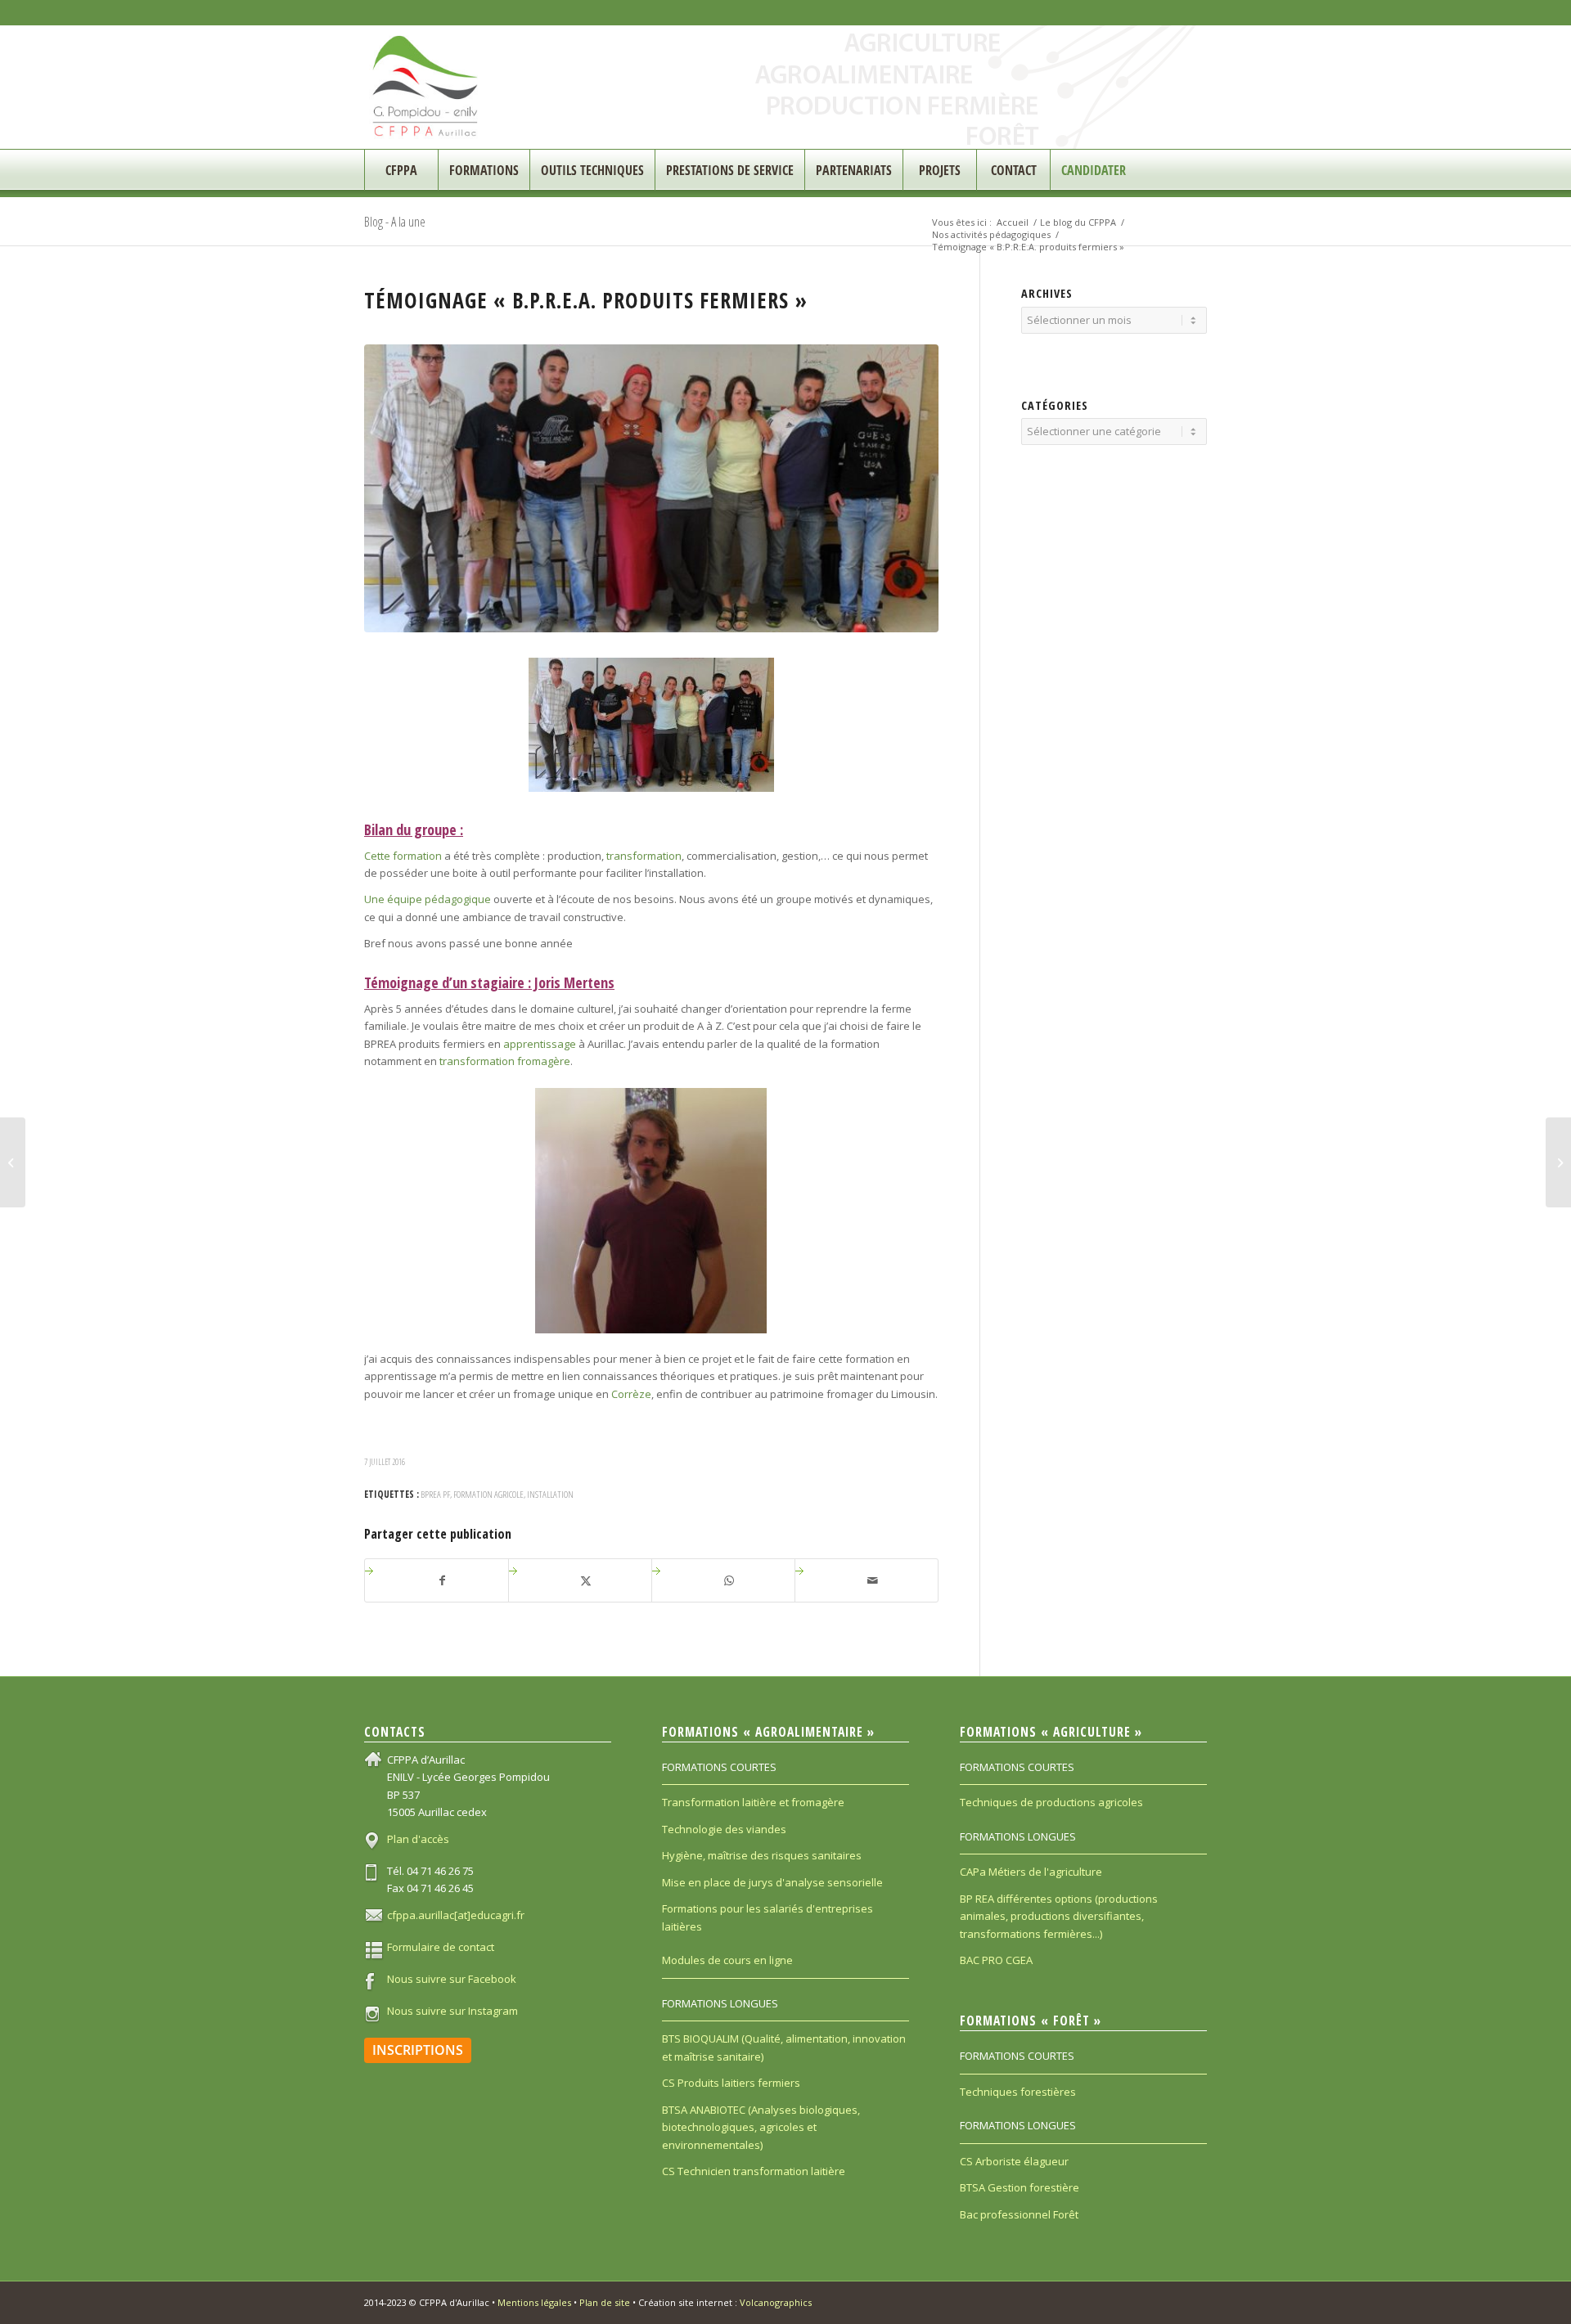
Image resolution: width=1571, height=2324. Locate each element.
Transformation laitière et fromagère (753, 1802)
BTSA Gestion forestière (1020, 2187)
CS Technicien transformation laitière (754, 2171)
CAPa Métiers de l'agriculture (1031, 1872)
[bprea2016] (651, 488)
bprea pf (435, 1494)
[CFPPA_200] (426, 87)
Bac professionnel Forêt (1019, 2214)
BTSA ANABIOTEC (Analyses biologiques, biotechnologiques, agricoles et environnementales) (761, 2127)
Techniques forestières (1018, 2092)
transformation (644, 856)
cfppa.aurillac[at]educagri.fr (456, 1915)
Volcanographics (776, 2302)
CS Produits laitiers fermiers (731, 2083)
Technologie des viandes (724, 1829)
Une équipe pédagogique (428, 899)
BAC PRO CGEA (996, 1960)
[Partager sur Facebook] (443, 1580)
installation (550, 1494)
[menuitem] (401, 170)
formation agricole (488, 1494)
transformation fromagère (505, 1061)
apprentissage (540, 1044)
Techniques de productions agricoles (1051, 1802)
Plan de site (605, 2302)
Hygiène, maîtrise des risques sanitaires (762, 1855)
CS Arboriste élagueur (1014, 2161)
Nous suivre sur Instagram (452, 2011)
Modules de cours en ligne (727, 1960)
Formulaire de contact (441, 1947)
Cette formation (403, 856)
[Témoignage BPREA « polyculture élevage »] (1558, 1162)
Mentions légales (534, 2302)
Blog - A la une (395, 222)
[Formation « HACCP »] (13, 1162)
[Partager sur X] (586, 1580)
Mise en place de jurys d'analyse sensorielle (772, 1882)
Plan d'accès (418, 1839)
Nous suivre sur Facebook (452, 1979)
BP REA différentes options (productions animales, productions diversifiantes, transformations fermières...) (1059, 1916)
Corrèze (631, 1394)
